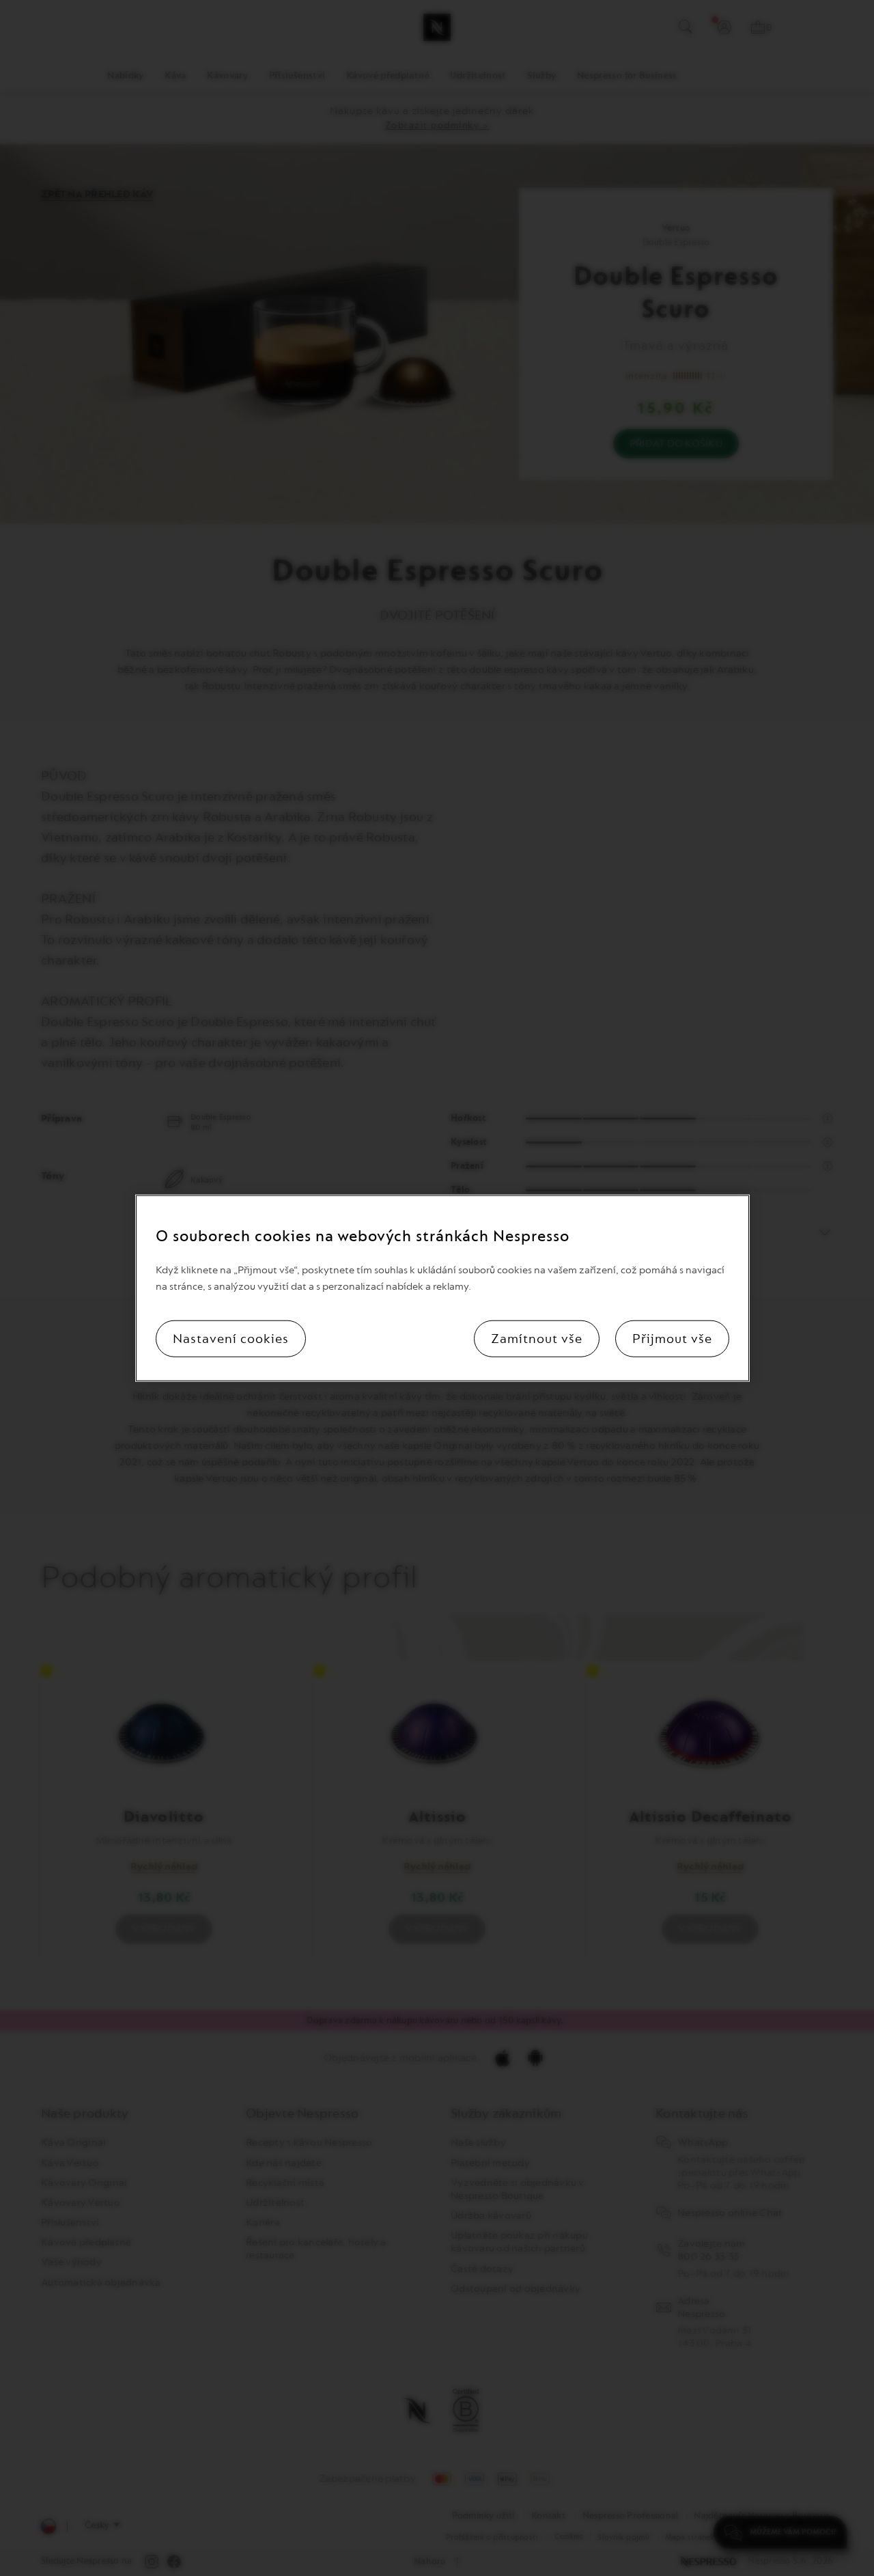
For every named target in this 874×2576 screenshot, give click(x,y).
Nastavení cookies (231, 1339)
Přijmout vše (672, 1339)
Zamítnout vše (537, 1339)
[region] (442, 1288)
